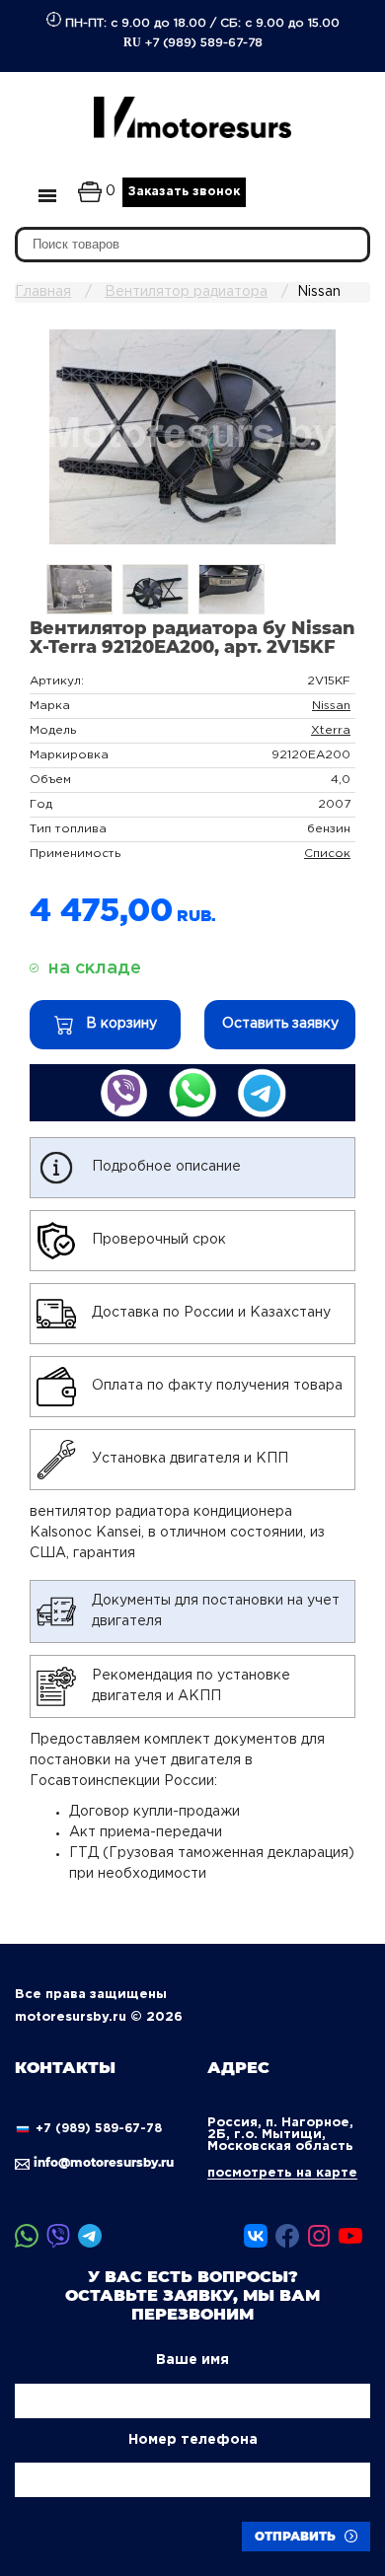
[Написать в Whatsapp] (192, 1093)
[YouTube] (350, 2236)
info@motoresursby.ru (102, 2162)
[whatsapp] (27, 2236)
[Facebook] (287, 2236)
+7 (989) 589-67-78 (193, 42)
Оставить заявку (280, 1024)
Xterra (331, 730)
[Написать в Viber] (123, 1093)
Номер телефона (193, 2440)
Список (327, 854)
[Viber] (58, 2236)
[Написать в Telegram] (262, 1093)
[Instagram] (319, 2236)
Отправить (297, 2536)
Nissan (331, 706)
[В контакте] (256, 2236)
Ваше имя (192, 2360)
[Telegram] (90, 2236)
